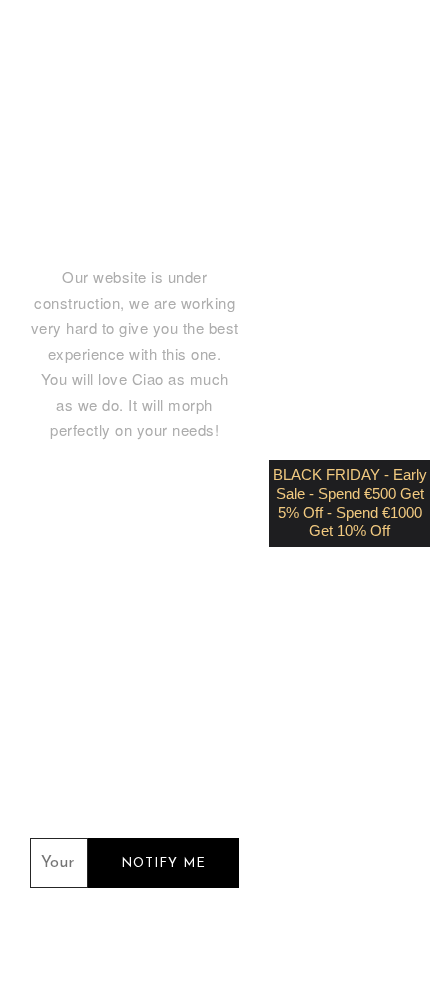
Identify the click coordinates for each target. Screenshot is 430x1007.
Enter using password (179, 61)
